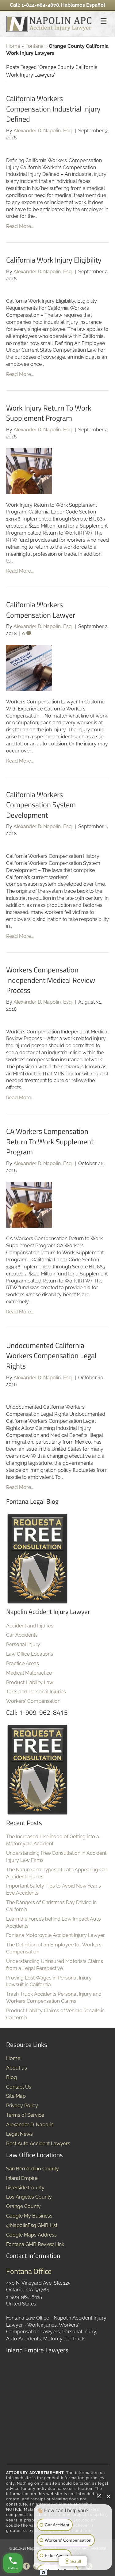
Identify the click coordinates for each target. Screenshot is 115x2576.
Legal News (19, 2134)
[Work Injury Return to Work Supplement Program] (29, 471)
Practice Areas (23, 1663)
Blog (11, 2077)
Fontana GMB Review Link (35, 2244)
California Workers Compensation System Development (41, 805)
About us (17, 2068)
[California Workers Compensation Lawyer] (29, 667)
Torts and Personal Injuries (36, 1692)
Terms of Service (25, 2115)
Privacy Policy (22, 2106)
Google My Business (29, 2216)
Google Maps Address (31, 2235)
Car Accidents (22, 1635)
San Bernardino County (33, 2169)
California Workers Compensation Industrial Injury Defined (53, 109)
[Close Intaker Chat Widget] (109, 2496)
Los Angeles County (29, 2197)
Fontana (34, 46)
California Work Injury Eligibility (54, 260)
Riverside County (25, 2188)
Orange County (23, 2206)
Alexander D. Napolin (30, 2125)
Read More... (20, 226)
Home (13, 46)
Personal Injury (23, 1644)
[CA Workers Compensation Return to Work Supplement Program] (29, 1205)
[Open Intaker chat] (43, 2573)
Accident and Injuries (30, 1626)
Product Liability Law (30, 1682)
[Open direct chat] (99, 2496)
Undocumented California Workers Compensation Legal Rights (51, 1356)
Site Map (16, 2096)
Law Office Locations (30, 1654)
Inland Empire (22, 2178)
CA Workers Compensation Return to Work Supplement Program (50, 1141)
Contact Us (19, 2087)
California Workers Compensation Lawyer (41, 610)
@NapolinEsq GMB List (32, 2225)
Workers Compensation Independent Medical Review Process (51, 980)
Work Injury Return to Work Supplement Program (49, 413)
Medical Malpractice (29, 1673)
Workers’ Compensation (33, 1701)
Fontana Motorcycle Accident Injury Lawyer (56, 1935)
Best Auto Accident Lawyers (38, 2144)
